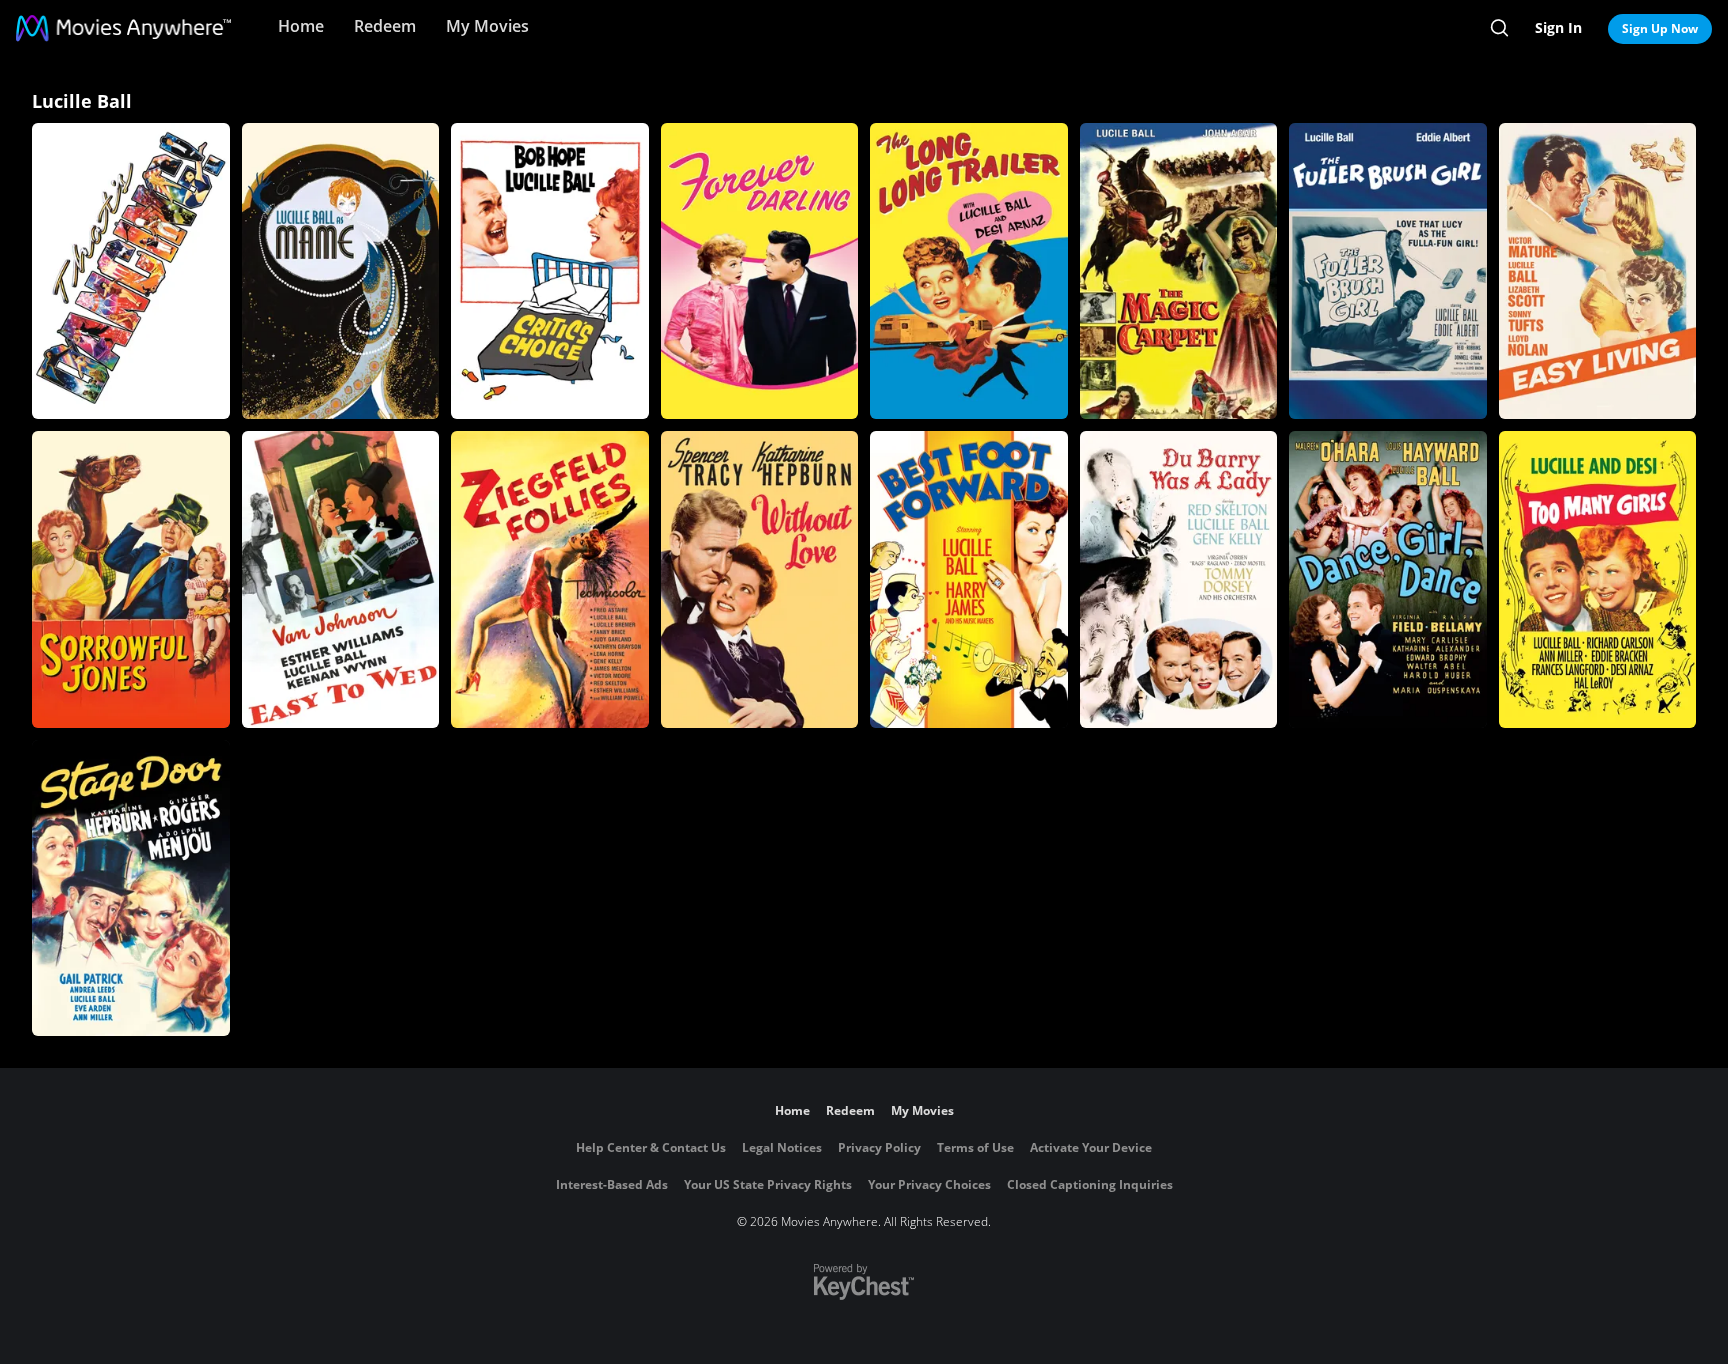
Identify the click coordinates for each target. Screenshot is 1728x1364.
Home (301, 26)
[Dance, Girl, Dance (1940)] (1388, 579)
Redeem (385, 26)
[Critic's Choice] (550, 271)
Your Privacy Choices (929, 1184)
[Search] (1499, 28)
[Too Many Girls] (1598, 579)
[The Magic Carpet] (1179, 271)
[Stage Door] (131, 888)
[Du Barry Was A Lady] (1179, 579)
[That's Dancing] (131, 271)
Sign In (1558, 27)
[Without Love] (760, 579)
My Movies (487, 26)
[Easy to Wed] (341, 579)
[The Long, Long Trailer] (969, 271)
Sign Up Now (1660, 28)
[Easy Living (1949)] (1598, 271)
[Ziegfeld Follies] (550, 579)
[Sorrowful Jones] (131, 579)
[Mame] (341, 271)
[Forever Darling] (760, 271)
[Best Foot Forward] (969, 579)
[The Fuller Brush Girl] (1388, 271)
